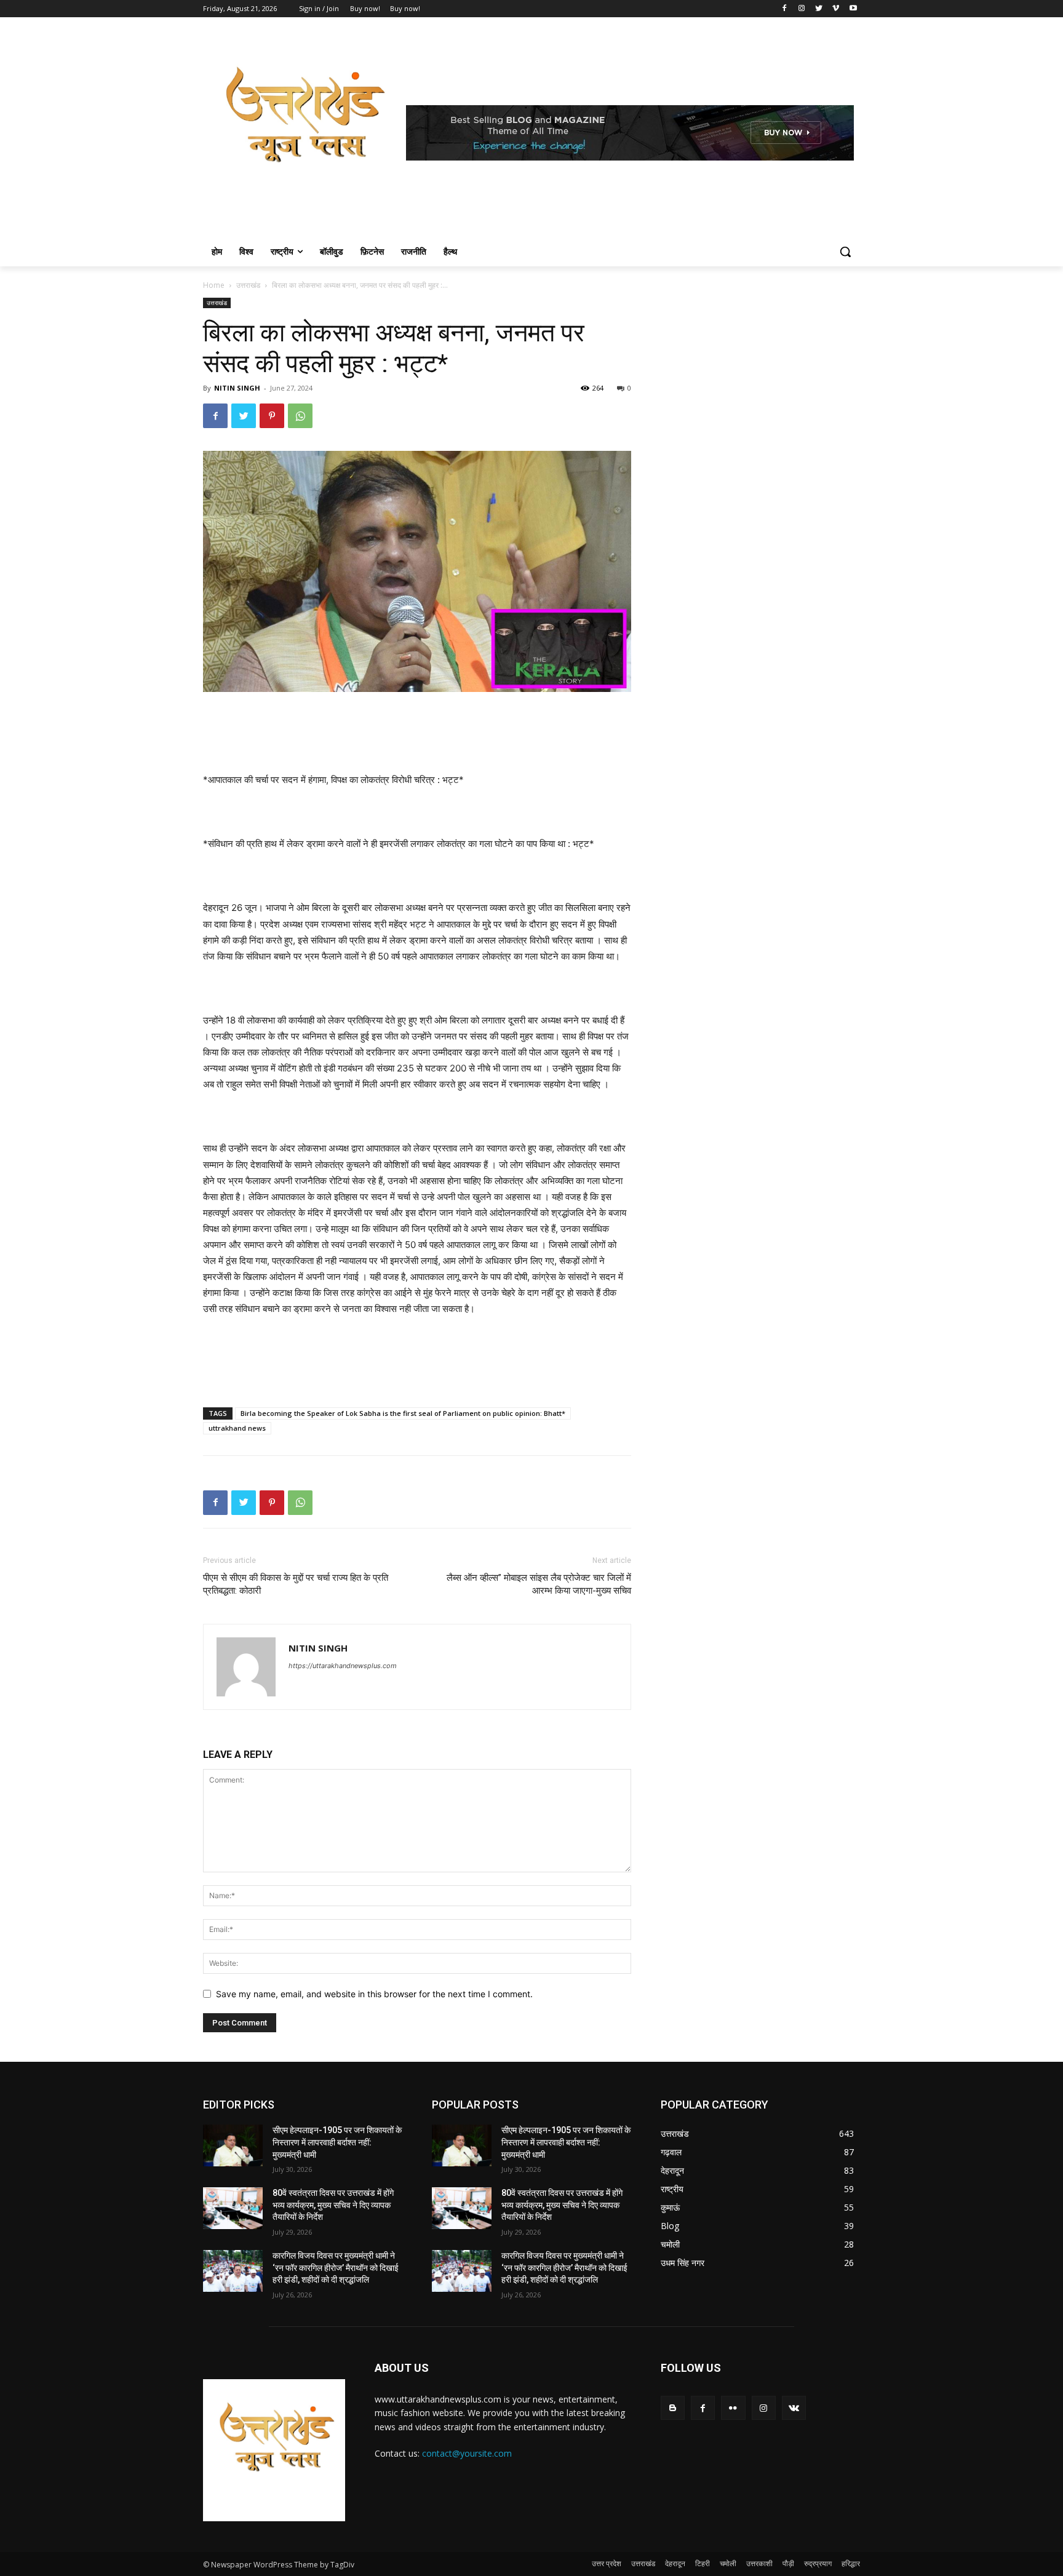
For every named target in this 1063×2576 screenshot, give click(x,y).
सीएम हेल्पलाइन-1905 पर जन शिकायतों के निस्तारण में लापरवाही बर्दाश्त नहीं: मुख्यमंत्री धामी (337, 2142)
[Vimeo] (836, 9)
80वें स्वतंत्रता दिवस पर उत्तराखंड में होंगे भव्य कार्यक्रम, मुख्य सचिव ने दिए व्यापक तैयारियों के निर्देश (333, 2205)
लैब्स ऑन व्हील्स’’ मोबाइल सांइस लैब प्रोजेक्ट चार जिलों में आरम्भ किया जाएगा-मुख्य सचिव (539, 1584)
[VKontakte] (794, 2408)
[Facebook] (785, 9)
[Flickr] (733, 2408)
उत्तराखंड (248, 285)
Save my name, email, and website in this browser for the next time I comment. (374, 1994)
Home (214, 285)
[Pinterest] (272, 416)
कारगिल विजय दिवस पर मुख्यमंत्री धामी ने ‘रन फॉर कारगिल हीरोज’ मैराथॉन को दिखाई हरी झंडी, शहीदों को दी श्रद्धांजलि (336, 2268)
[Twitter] (819, 9)
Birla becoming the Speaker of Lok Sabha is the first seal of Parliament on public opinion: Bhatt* (403, 1413)
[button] (845, 252)
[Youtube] (853, 9)
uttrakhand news (237, 1428)
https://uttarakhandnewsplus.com (343, 1666)
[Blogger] (673, 2408)
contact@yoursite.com (467, 2453)
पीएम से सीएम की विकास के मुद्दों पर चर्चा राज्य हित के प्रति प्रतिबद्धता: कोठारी (296, 1584)
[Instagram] (802, 9)
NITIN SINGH (237, 388)
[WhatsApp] (300, 416)
